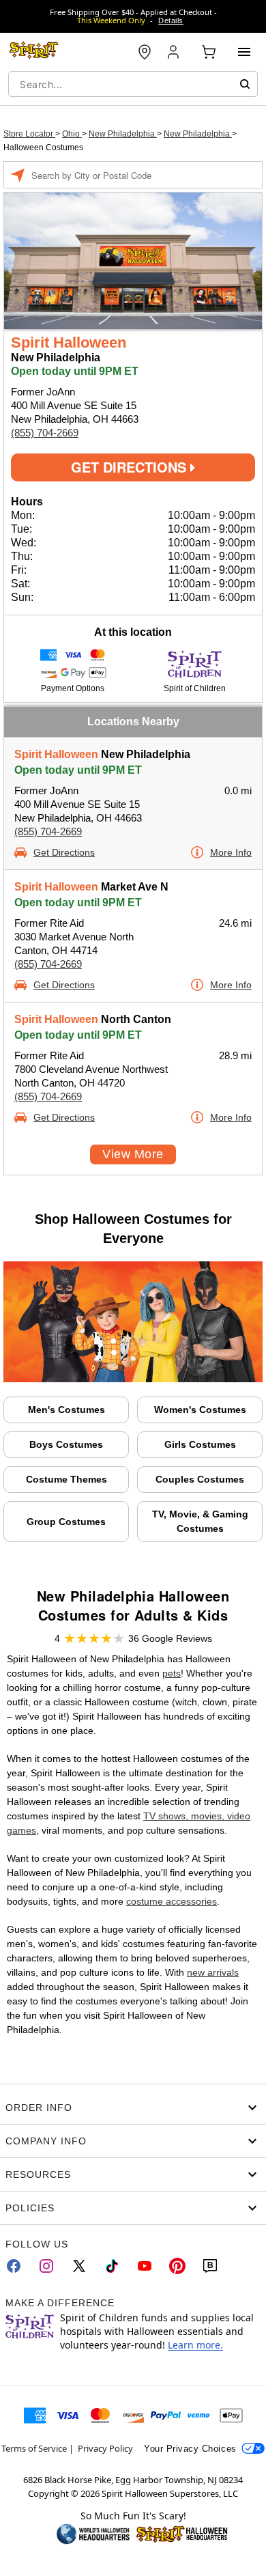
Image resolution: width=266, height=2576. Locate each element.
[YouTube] (145, 2266)
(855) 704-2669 (45, 433)
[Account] (175, 52)
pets (172, 1673)
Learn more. (195, 2345)
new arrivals (213, 1972)
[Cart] (209, 52)
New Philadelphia (123, 134)
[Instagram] (46, 2266)
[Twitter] (79, 2266)
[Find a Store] (145, 52)
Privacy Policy (105, 2448)
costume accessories (172, 1901)
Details (171, 20)
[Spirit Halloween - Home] (34, 52)
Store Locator (29, 134)
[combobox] (133, 84)
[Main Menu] (244, 52)
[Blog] (210, 2266)
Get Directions (131, 467)
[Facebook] (14, 2266)
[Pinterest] (177, 2266)
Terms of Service (34, 2448)
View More (133, 1154)
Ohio (72, 134)
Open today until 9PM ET (78, 770)
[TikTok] (112, 2266)
